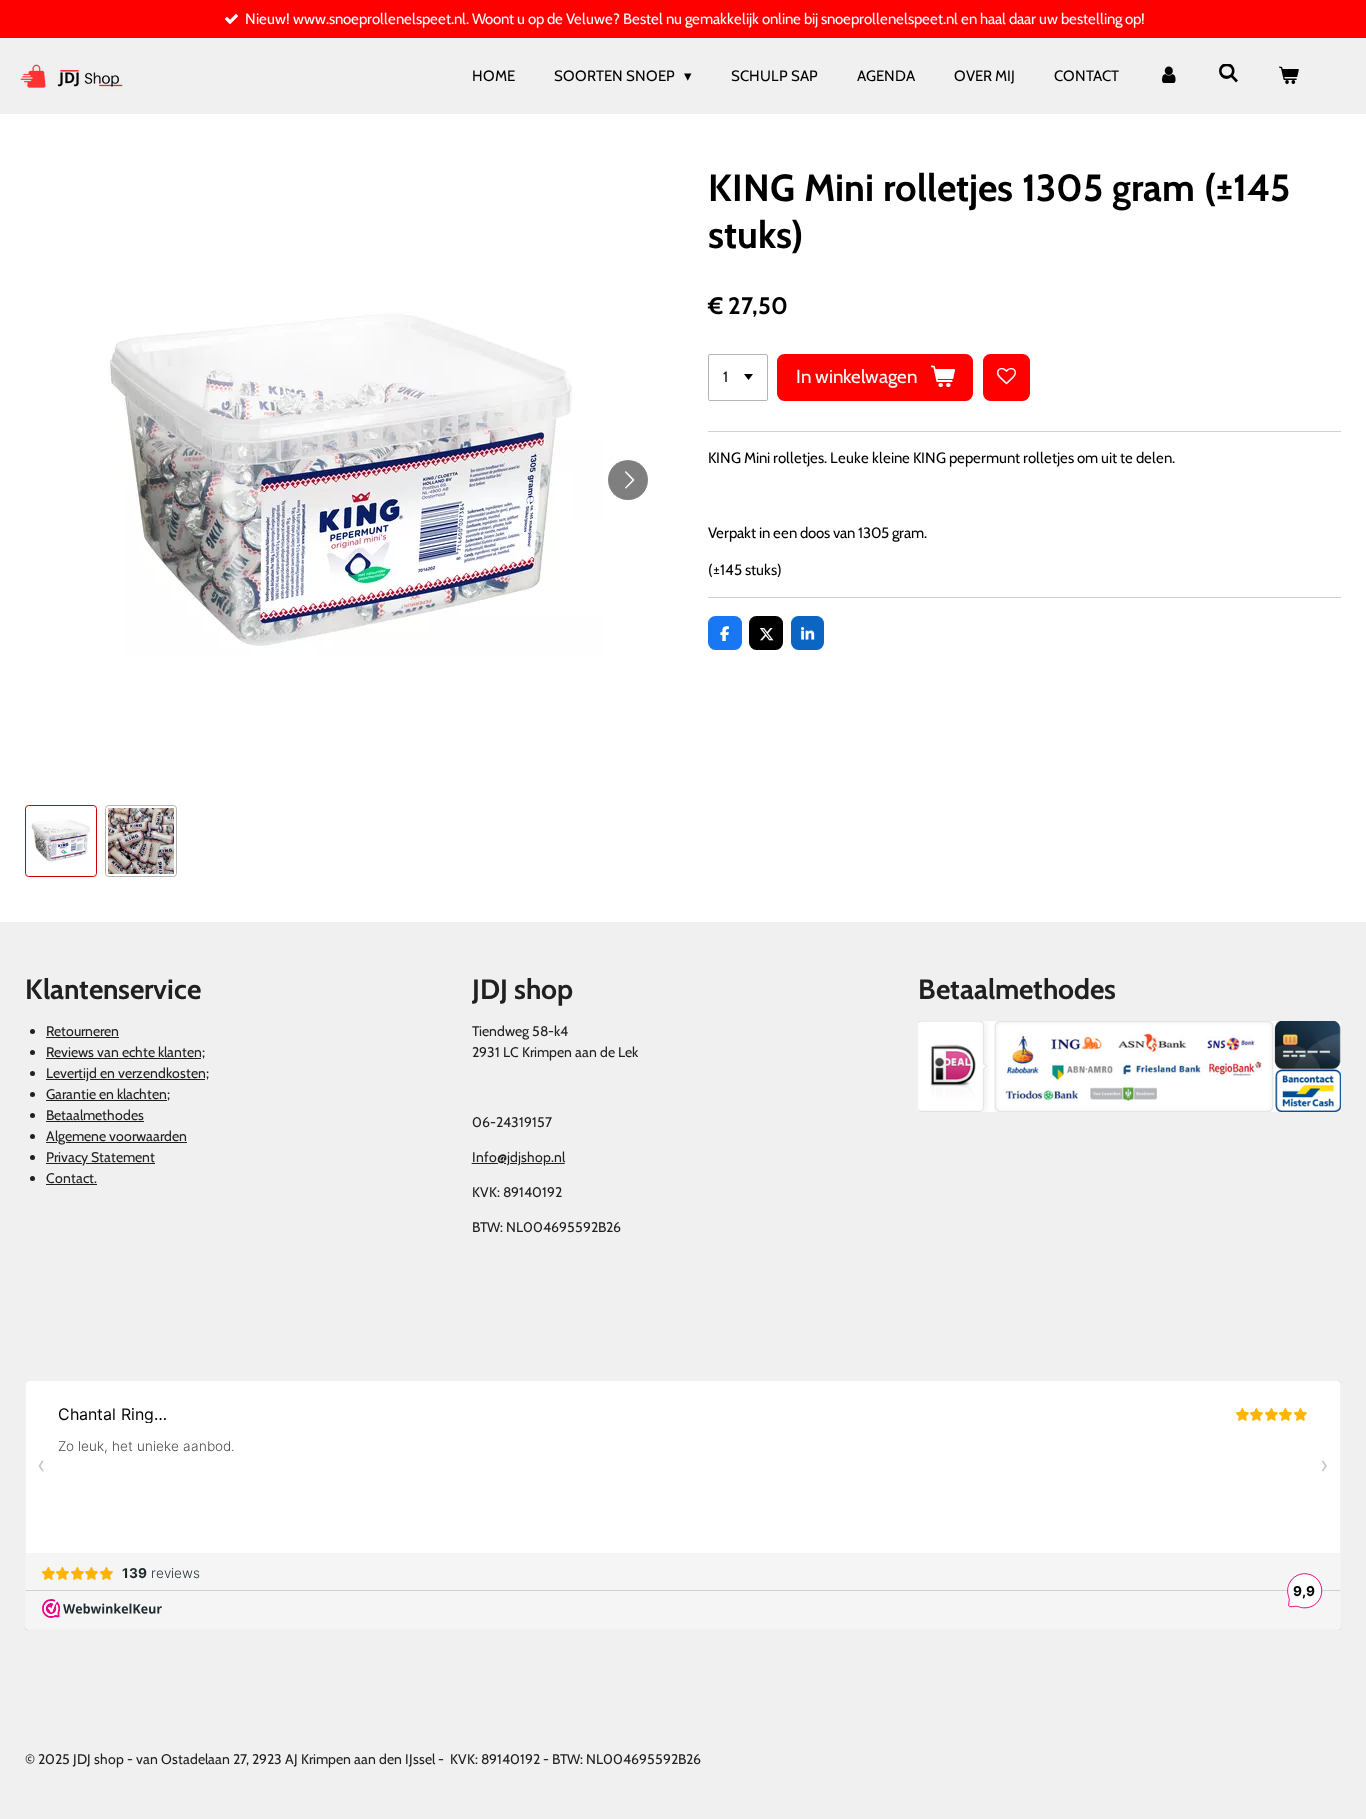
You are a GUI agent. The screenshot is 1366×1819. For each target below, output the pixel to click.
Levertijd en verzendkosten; (127, 1073)
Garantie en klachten (106, 1094)
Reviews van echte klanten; (125, 1052)
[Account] (1168, 76)
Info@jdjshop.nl (518, 1157)
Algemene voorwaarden (116, 1136)
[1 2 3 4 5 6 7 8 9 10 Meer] (738, 377)
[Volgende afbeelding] (628, 480)
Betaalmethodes (95, 1115)
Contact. (71, 1178)
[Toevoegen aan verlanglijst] (1006, 377)
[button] (61, 841)
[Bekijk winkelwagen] (1288, 76)
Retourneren (82, 1031)
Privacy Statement (100, 1157)
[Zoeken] (1228, 74)
